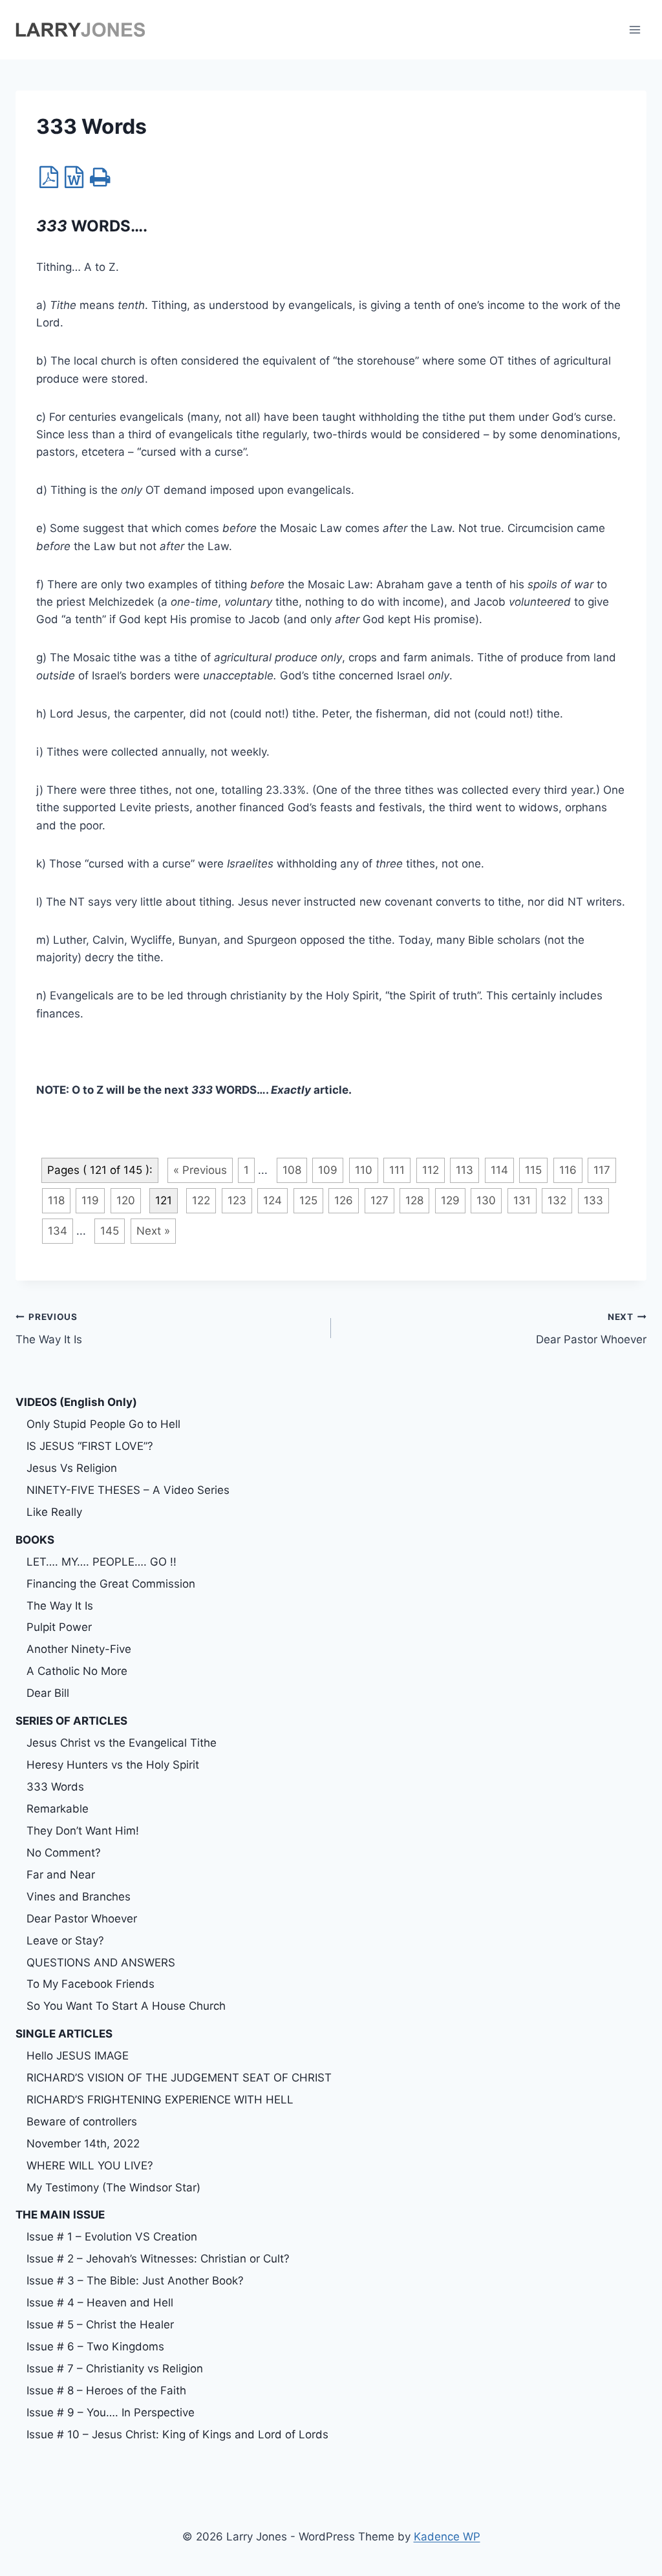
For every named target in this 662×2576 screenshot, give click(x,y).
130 (486, 1200)
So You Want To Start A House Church (126, 2006)
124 (272, 1200)
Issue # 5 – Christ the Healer (100, 2325)
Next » (153, 1231)
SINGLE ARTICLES (64, 2034)
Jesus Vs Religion (72, 1468)
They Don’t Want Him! (83, 1831)
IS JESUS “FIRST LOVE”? (90, 1446)
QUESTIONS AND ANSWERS (101, 1963)
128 (414, 1200)
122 (201, 1200)
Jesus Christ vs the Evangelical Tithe (122, 1743)
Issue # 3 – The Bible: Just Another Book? (135, 2281)
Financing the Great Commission (111, 1584)
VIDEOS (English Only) (76, 1402)
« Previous (200, 1170)
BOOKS (35, 1540)
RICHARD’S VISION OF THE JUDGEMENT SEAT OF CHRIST (179, 2078)
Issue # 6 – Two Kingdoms (95, 2347)
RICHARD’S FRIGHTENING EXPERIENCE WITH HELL (160, 2100)
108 (292, 1170)
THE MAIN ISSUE (60, 2215)
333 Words (55, 1787)
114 (499, 1170)
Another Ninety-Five (79, 1649)
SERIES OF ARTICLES (71, 1721)
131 (522, 1200)
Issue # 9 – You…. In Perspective (111, 2412)
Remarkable (58, 1809)
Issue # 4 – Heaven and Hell (100, 2303)
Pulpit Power (59, 1627)
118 (56, 1200)
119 (90, 1200)
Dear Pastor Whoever (591, 1329)
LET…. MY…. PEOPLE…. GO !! (101, 1562)
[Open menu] (635, 29)
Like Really (54, 1512)
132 (557, 1200)
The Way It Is (49, 1329)
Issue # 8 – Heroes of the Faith (106, 2390)
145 (110, 1231)
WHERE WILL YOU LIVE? (90, 2166)
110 (364, 1170)
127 (379, 1200)
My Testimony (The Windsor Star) (113, 2187)
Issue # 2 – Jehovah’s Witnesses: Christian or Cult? (158, 2259)
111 (397, 1170)
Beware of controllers (82, 2122)
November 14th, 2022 (83, 2144)
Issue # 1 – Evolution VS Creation (112, 2237)
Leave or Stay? (65, 1941)
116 (568, 1170)
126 (344, 1200)
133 (593, 1200)
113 (464, 1170)
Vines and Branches (79, 1897)
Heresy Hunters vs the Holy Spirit (113, 1765)
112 (431, 1170)
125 (308, 1200)
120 (126, 1200)
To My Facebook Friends (91, 1984)
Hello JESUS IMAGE (78, 2056)
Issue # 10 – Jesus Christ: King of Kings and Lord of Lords (177, 2434)
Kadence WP (447, 2537)
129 (450, 1200)
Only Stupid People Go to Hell (103, 1424)
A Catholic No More (77, 1671)
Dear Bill (48, 1693)
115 (533, 1170)
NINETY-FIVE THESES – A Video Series (128, 1490)
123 (237, 1200)
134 (58, 1231)
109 (328, 1170)
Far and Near (61, 1875)
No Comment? (64, 1853)
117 (602, 1170)
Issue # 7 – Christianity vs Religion (115, 2368)
